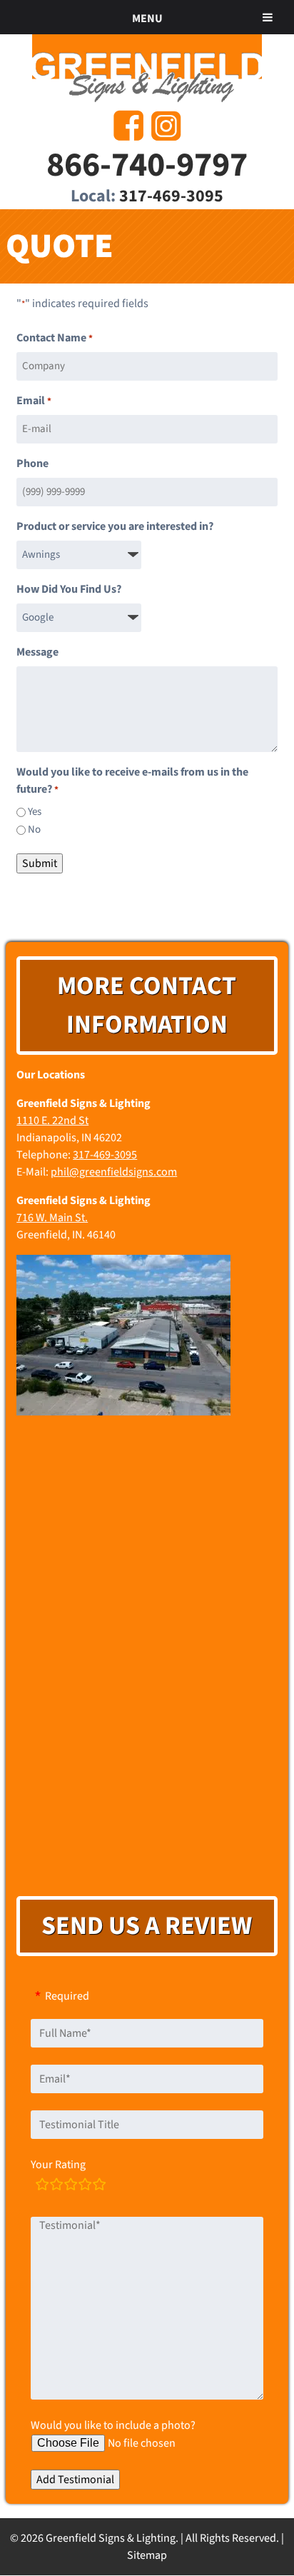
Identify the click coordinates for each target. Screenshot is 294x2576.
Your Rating (58, 2165)
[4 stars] (85, 2186)
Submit (40, 863)
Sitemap (147, 2555)
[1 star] (42, 2186)
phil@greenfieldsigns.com (114, 1172)
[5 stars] (99, 2186)
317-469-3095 (171, 196)
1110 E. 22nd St (52, 1121)
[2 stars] (56, 2186)
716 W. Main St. (52, 1218)
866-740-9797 (147, 165)
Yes (35, 812)
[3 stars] (71, 2186)
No (34, 830)
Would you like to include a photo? (113, 2425)
